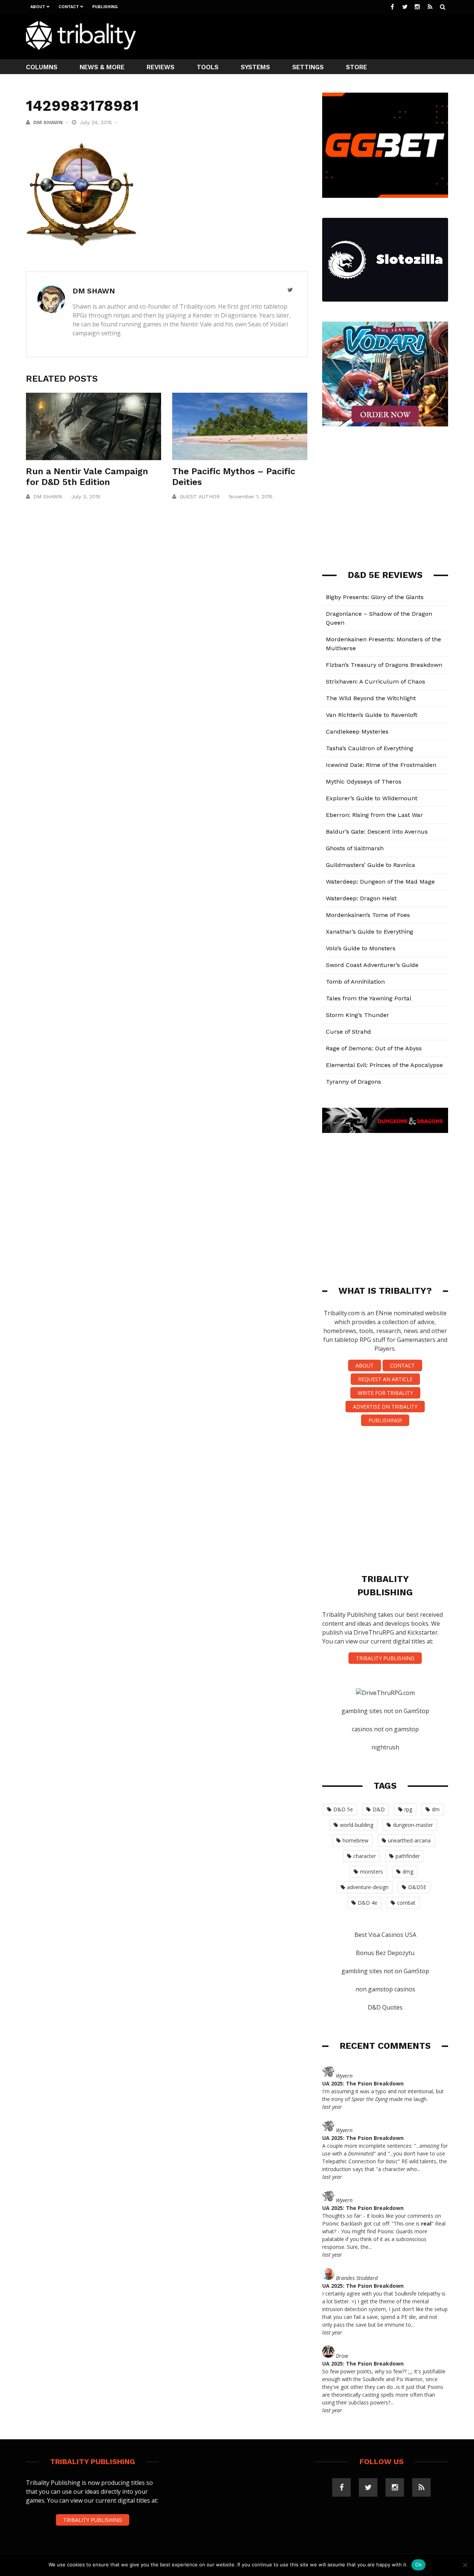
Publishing (105, 7)
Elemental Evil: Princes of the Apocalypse (384, 1065)
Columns (42, 67)
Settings (308, 67)
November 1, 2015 (251, 496)
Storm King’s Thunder (358, 1015)
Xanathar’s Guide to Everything (370, 932)
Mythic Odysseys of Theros (364, 782)
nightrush (385, 1747)
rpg (408, 1809)
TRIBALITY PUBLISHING (385, 1658)
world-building (357, 1825)
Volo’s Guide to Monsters (361, 948)
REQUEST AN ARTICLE (385, 1379)
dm (436, 1809)
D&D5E (417, 1887)
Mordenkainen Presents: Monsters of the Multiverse (383, 644)
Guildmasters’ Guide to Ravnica (370, 865)
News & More (102, 67)
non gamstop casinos (385, 1989)
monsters (371, 1872)
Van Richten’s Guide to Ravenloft (372, 715)
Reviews (161, 67)
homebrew (355, 1840)
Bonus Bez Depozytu (385, 1953)
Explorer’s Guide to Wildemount (372, 798)
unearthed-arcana (409, 1840)
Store (356, 67)
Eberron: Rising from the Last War (374, 815)
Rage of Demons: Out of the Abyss (374, 1048)
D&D (379, 1809)
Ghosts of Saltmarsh (355, 848)
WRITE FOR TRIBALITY (385, 1393)
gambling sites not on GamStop (385, 1711)
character (365, 1856)
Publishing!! (385, 1420)
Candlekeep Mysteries (357, 732)
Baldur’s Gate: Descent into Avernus (377, 832)
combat (406, 1903)
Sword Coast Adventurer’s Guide (372, 965)
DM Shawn (48, 122)
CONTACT (402, 1365)
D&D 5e (343, 1809)
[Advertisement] (313, 36)
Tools (208, 67)
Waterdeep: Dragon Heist (361, 898)
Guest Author (200, 496)
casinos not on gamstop (385, 1729)
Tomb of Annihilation (355, 982)
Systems (255, 67)
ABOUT (365, 1365)
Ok (418, 2565)
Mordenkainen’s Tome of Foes (368, 915)
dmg (408, 1872)
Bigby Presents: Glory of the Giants (375, 597)
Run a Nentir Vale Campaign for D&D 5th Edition (87, 477)
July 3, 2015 (86, 496)
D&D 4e (368, 1903)
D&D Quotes (385, 2007)
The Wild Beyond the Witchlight (371, 698)
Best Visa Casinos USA (385, 1935)
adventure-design (368, 1887)
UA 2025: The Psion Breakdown (363, 2083)
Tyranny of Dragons (353, 1082)
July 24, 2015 (97, 122)
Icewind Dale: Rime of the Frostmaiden (381, 765)
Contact (69, 7)
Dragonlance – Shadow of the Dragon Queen (379, 618)
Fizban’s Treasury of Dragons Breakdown (384, 665)
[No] (465, 2565)
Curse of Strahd (348, 1032)
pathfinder (408, 1856)
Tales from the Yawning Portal (369, 998)
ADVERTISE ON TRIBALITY (385, 1407)
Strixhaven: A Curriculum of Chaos (375, 682)
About (38, 7)
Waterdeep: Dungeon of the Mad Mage (380, 882)
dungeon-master (413, 1825)
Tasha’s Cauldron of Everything (370, 748)
